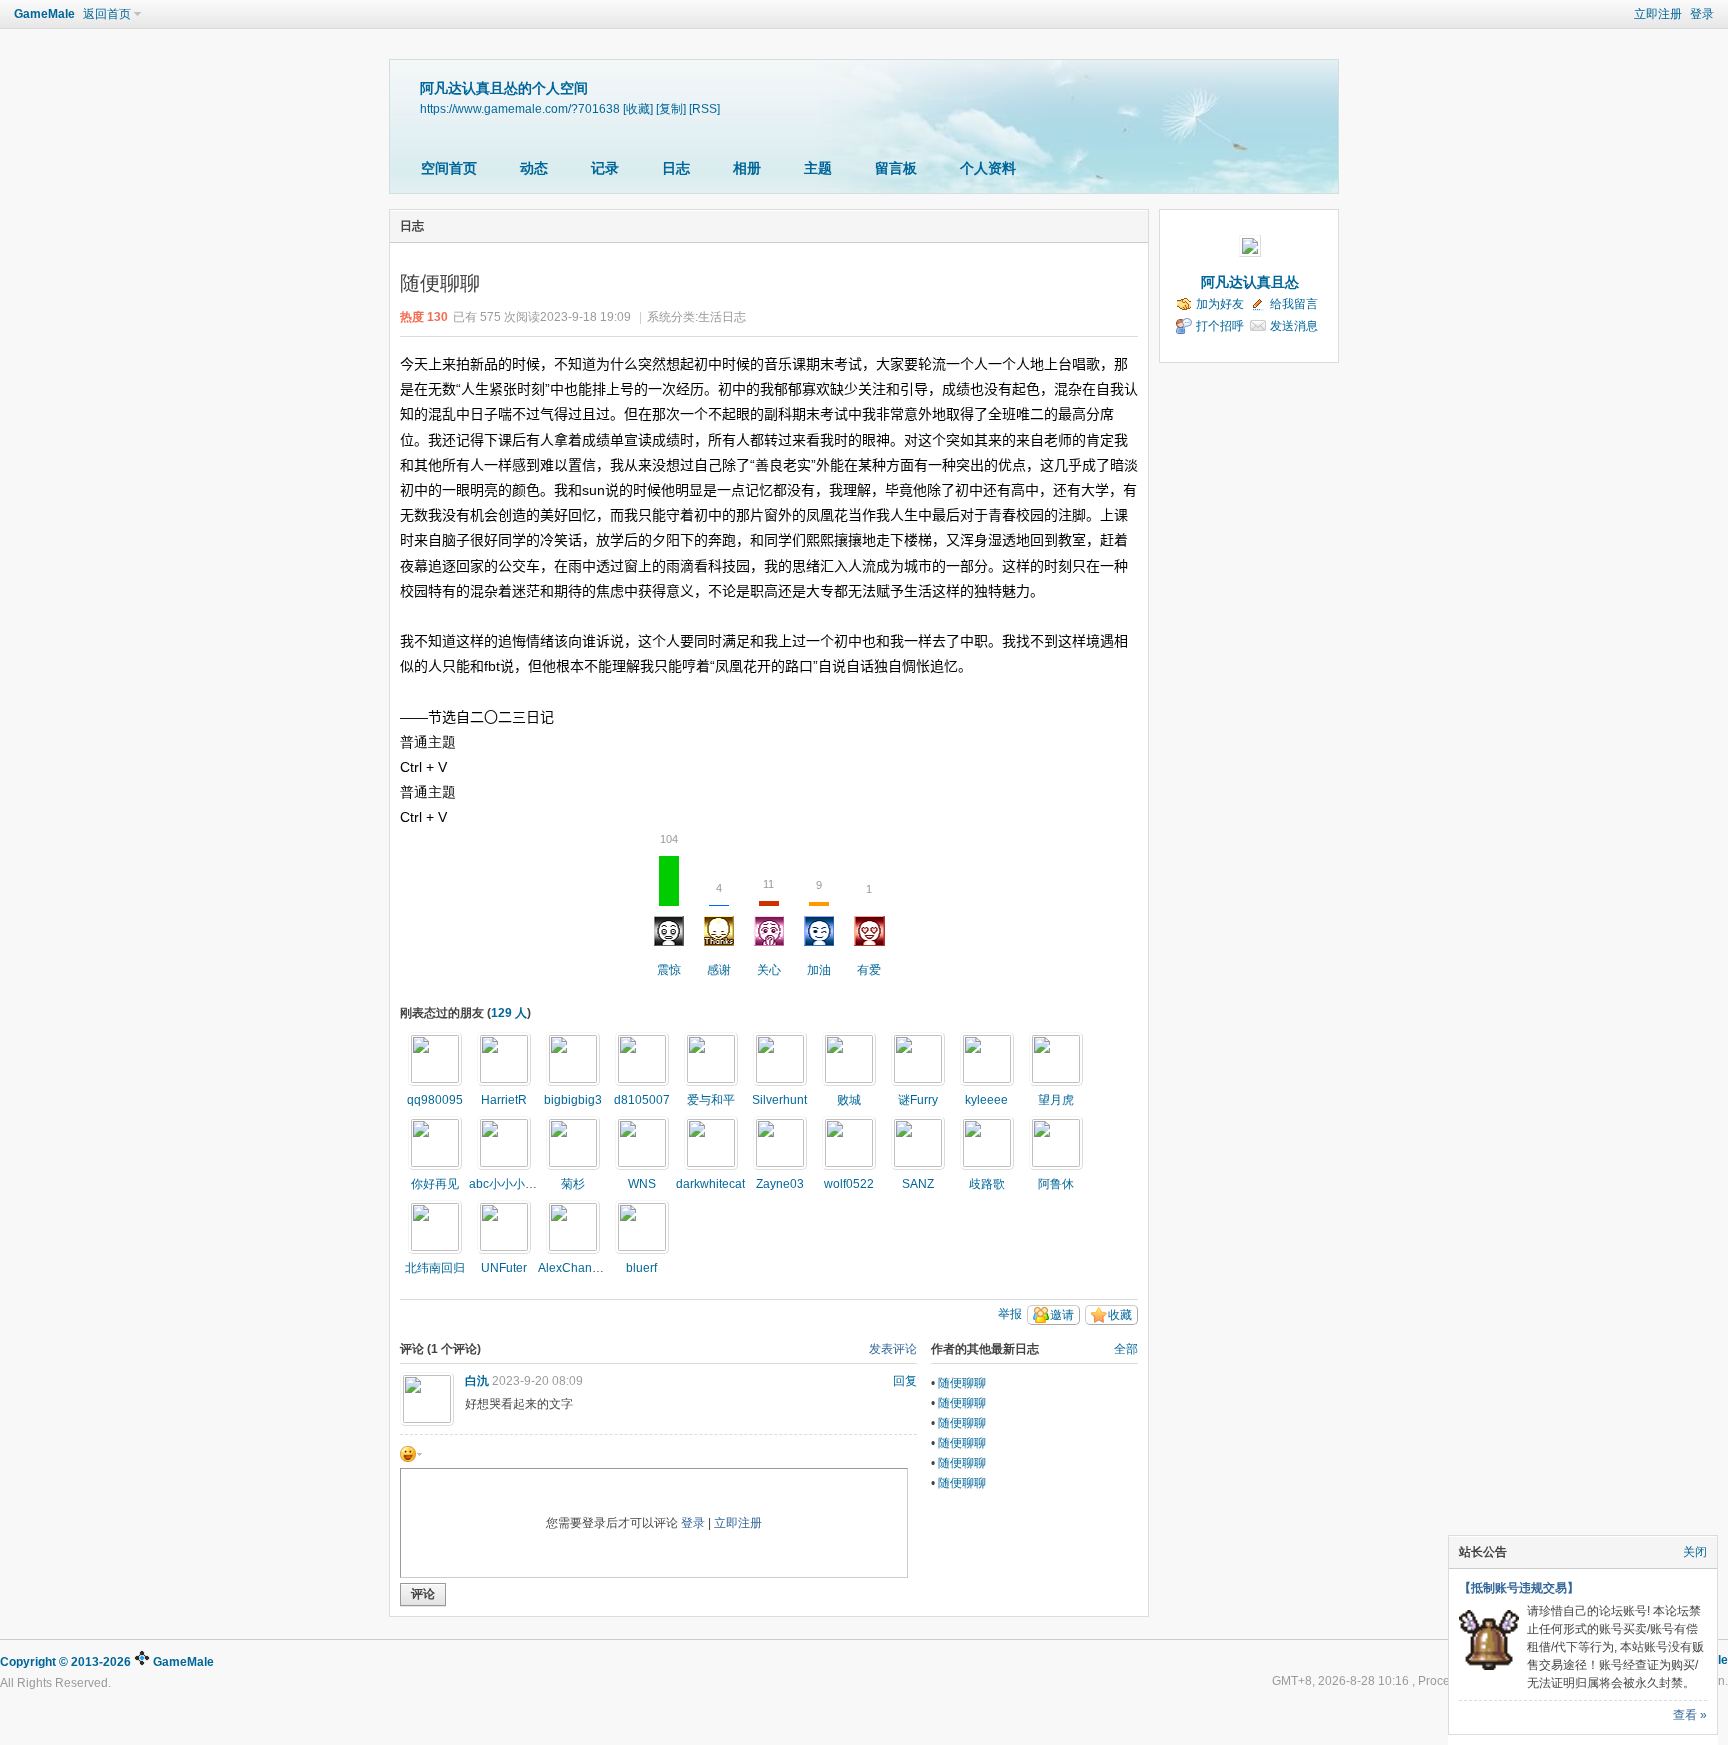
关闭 (1695, 1552)
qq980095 (435, 1100)
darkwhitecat (710, 1184)
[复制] (671, 108)
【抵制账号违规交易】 (1519, 1588)
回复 (905, 1381)
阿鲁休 (1056, 1184)
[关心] (642, 1143)
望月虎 (1056, 1100)
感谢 (719, 929)
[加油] (918, 1059)
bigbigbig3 (573, 1100)
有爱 (869, 930)
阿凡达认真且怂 (1250, 282)
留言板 (896, 168)
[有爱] (573, 1143)
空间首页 (449, 168)
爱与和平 (711, 1100)
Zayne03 (780, 1184)
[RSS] (704, 108)
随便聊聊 (962, 1383)
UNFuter (504, 1268)
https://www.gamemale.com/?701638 (520, 108)
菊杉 (573, 1184)
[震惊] (435, 1059)
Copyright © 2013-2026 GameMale (107, 1662)
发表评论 (893, 1349)
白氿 (477, 1381)
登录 (1702, 14)
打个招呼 (1220, 326)
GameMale (44, 14)
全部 (1126, 1349)
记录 (605, 168)
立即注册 (1658, 14)
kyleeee (986, 1100)
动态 (534, 168)
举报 (1010, 1314)
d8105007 (642, 1100)
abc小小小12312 (514, 1184)
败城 (849, 1100)
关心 (769, 927)
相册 (747, 168)
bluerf (641, 1268)
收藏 (1120, 1315)
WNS (642, 1184)
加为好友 (1220, 304)
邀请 (1062, 1315)
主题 (818, 168)
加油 (819, 928)
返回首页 (107, 14)
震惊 (669, 916)
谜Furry (918, 1100)
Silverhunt (779, 1100)
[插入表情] (411, 1454)
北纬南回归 (435, 1268)
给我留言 (1294, 304)
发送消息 (1294, 326)
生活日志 (722, 317)
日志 (676, 168)
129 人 (509, 1013)
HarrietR (504, 1100)
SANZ (918, 1184)
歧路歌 (987, 1184)
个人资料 (988, 168)
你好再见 (435, 1184)
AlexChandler (575, 1268)
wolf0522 (849, 1184)
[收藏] (638, 108)
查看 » (1690, 1715)
